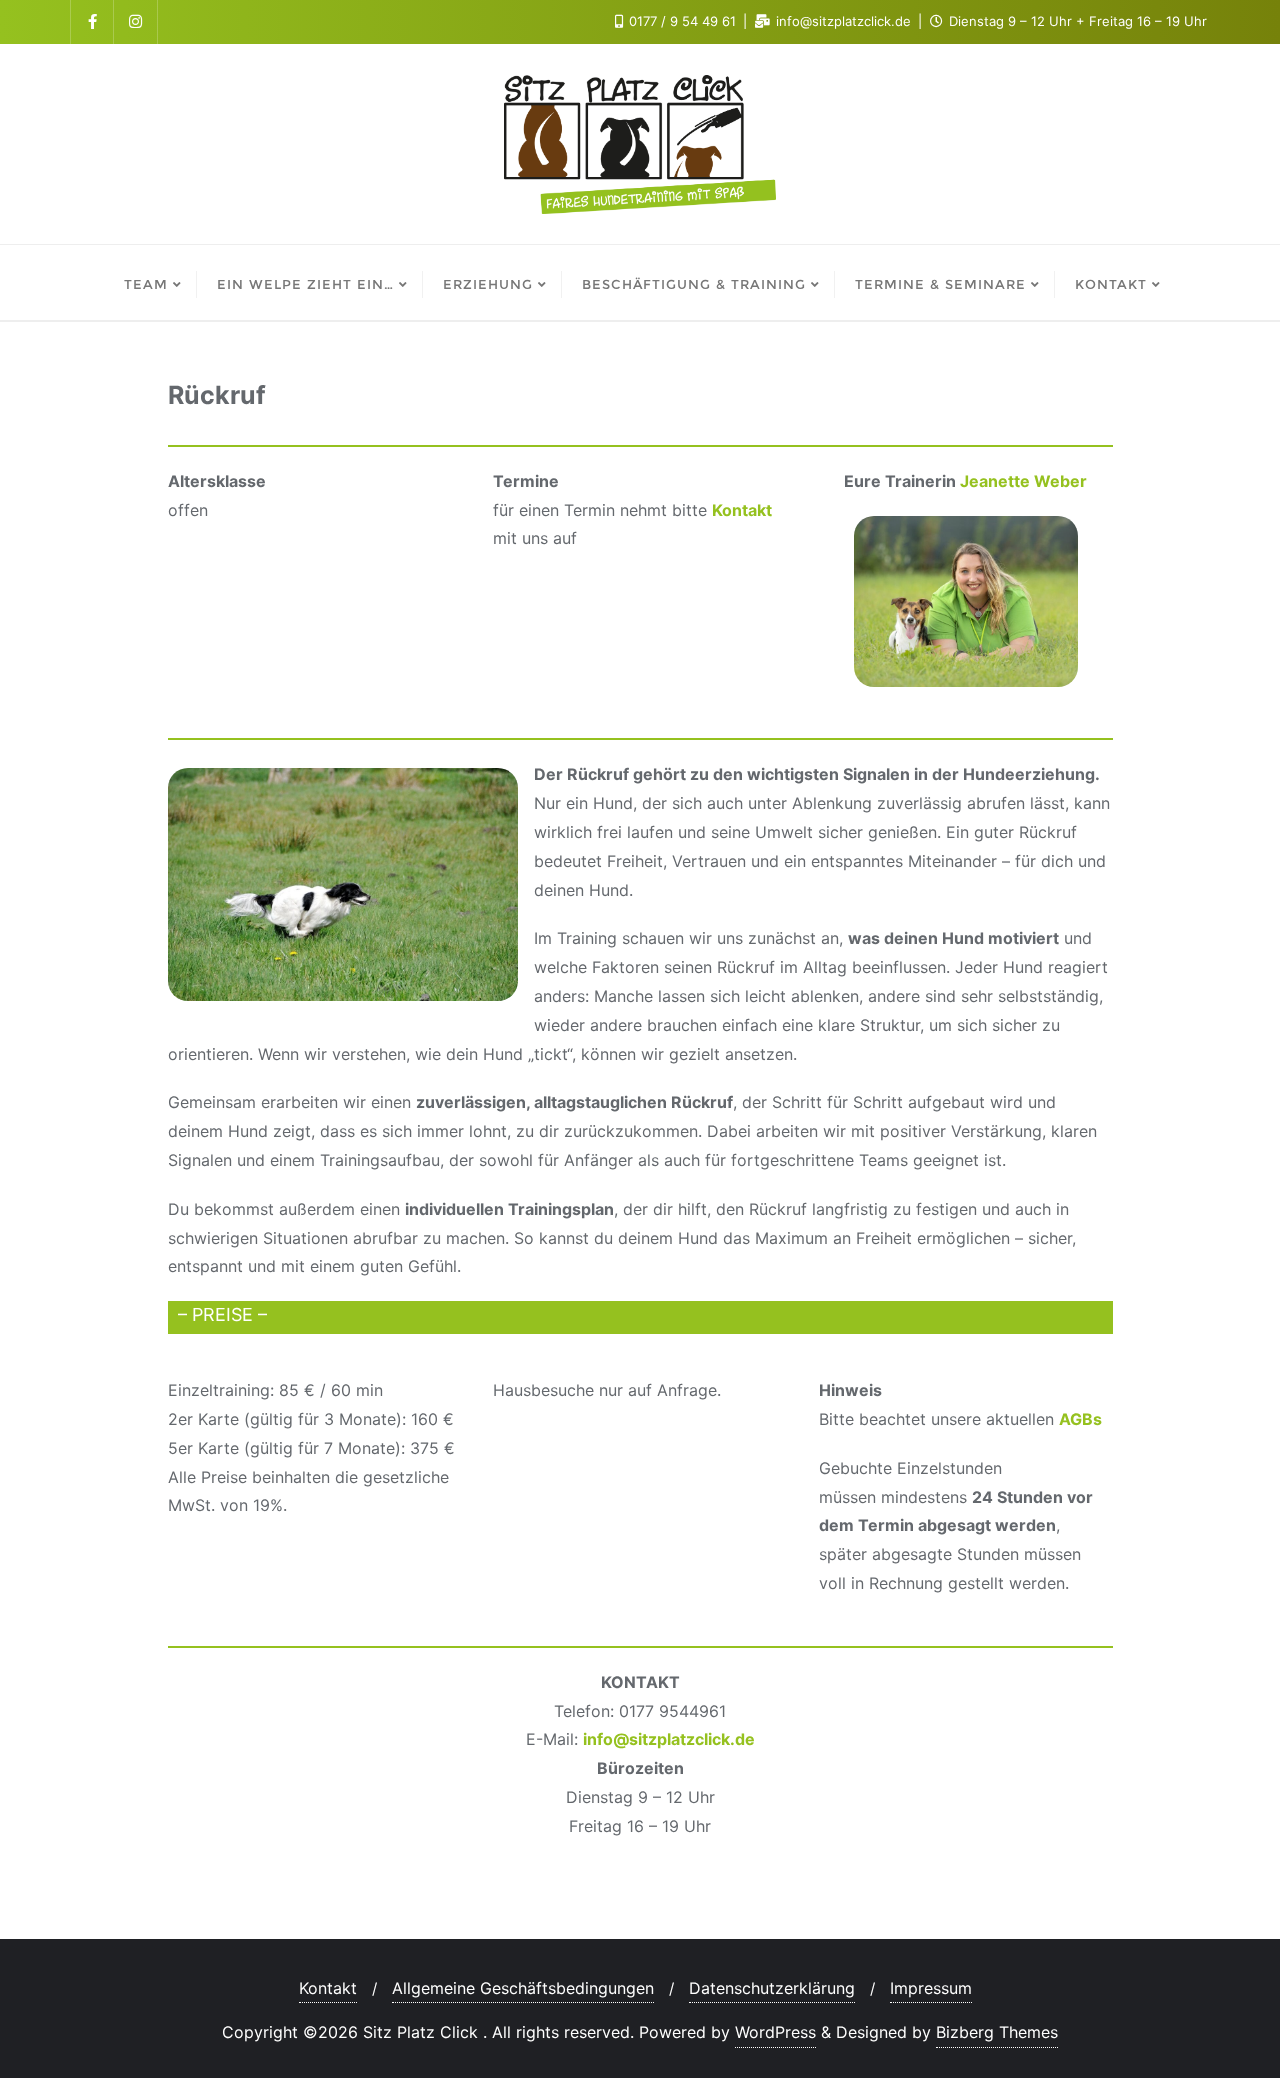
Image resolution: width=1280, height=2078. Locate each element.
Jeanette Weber (1023, 481)
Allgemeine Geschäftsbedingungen (523, 1988)
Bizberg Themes (997, 2032)
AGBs (1080, 1419)
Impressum (931, 1988)
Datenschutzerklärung (772, 1988)
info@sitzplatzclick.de (669, 1739)
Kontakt (742, 510)
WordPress (775, 2032)
